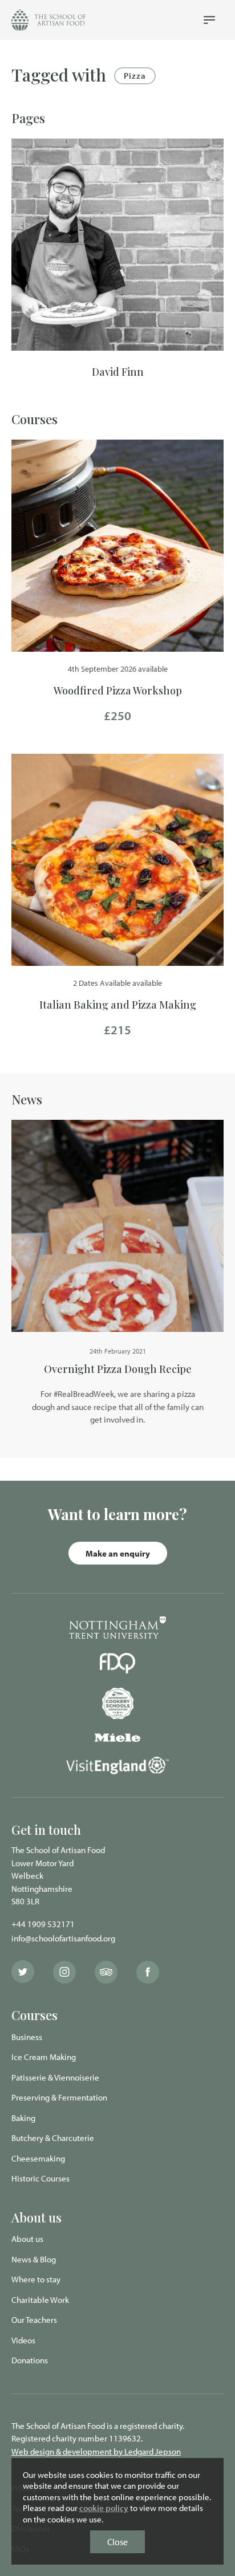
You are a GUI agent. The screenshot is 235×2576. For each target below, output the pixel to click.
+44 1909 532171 (43, 1924)
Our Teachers (34, 2320)
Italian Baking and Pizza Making (118, 1005)
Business (27, 2037)
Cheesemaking (38, 2158)
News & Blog (34, 2259)
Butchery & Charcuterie (53, 2138)
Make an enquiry (118, 1553)
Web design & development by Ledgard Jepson (96, 2451)
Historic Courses (40, 2178)
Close (117, 2542)
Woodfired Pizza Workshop (118, 690)
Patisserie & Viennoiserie (55, 2077)
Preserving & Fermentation (59, 2097)
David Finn (118, 372)
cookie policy (104, 2508)
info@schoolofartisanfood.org (63, 1938)
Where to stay (36, 2279)
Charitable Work (40, 2300)
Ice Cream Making (44, 2057)
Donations (30, 2360)
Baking (23, 2118)
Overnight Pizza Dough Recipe (118, 1369)
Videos (23, 2340)
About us (27, 2239)
